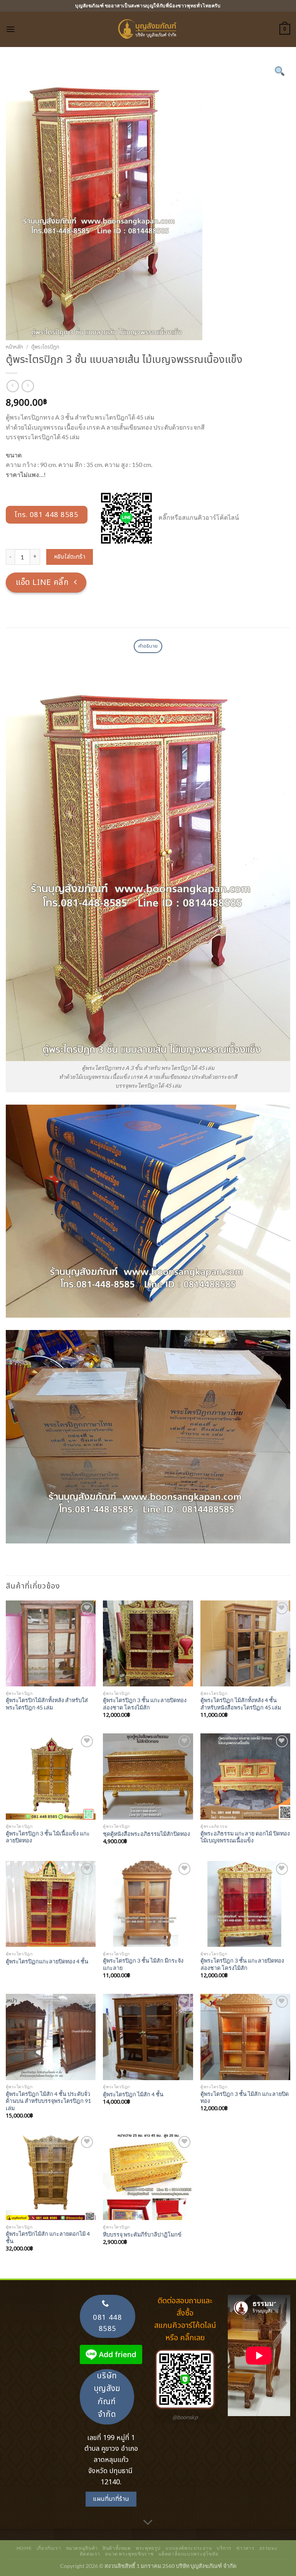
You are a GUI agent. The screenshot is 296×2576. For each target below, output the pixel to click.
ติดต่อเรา (90, 2554)
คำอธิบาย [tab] (148, 646)
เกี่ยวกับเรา (49, 2548)
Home (24, 2548)
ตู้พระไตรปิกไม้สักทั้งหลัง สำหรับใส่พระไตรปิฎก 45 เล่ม (47, 1704)
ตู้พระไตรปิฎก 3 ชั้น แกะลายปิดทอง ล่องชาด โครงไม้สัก (145, 1704)
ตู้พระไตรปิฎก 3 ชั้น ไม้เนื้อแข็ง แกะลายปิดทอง (48, 1837)
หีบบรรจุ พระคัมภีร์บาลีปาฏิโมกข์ (142, 2234)
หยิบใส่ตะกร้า (70, 557)
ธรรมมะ (269, 2548)
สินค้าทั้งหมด (117, 2548)
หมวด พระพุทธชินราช (129, 2554)
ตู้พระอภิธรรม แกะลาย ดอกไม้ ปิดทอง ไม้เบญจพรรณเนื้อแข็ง (245, 1837)
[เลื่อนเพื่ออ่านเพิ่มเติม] (148, 2523)
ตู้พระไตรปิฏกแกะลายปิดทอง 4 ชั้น (47, 1961)
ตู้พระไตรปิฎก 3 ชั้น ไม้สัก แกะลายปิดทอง (245, 2097)
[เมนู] (10, 29)
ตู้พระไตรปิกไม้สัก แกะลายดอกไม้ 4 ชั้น (48, 2237)
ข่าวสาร (245, 2548)
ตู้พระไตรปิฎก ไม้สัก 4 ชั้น (133, 2094)
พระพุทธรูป (148, 2548)
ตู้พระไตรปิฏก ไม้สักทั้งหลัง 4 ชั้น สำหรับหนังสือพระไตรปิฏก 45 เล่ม (241, 1704)
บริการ (224, 2548)
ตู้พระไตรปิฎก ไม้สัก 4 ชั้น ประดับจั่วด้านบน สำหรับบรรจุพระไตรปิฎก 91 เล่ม (48, 2101)
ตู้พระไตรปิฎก (45, 347)
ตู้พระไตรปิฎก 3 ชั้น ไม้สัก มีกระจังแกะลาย (143, 1964)
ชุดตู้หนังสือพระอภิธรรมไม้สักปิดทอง (146, 1834)
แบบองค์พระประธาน (188, 2548)
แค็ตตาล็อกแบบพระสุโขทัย (188, 2554)
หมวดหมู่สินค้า (82, 2548)
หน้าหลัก (14, 347)
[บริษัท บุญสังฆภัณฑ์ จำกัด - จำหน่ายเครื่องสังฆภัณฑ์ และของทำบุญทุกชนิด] (148, 29)
